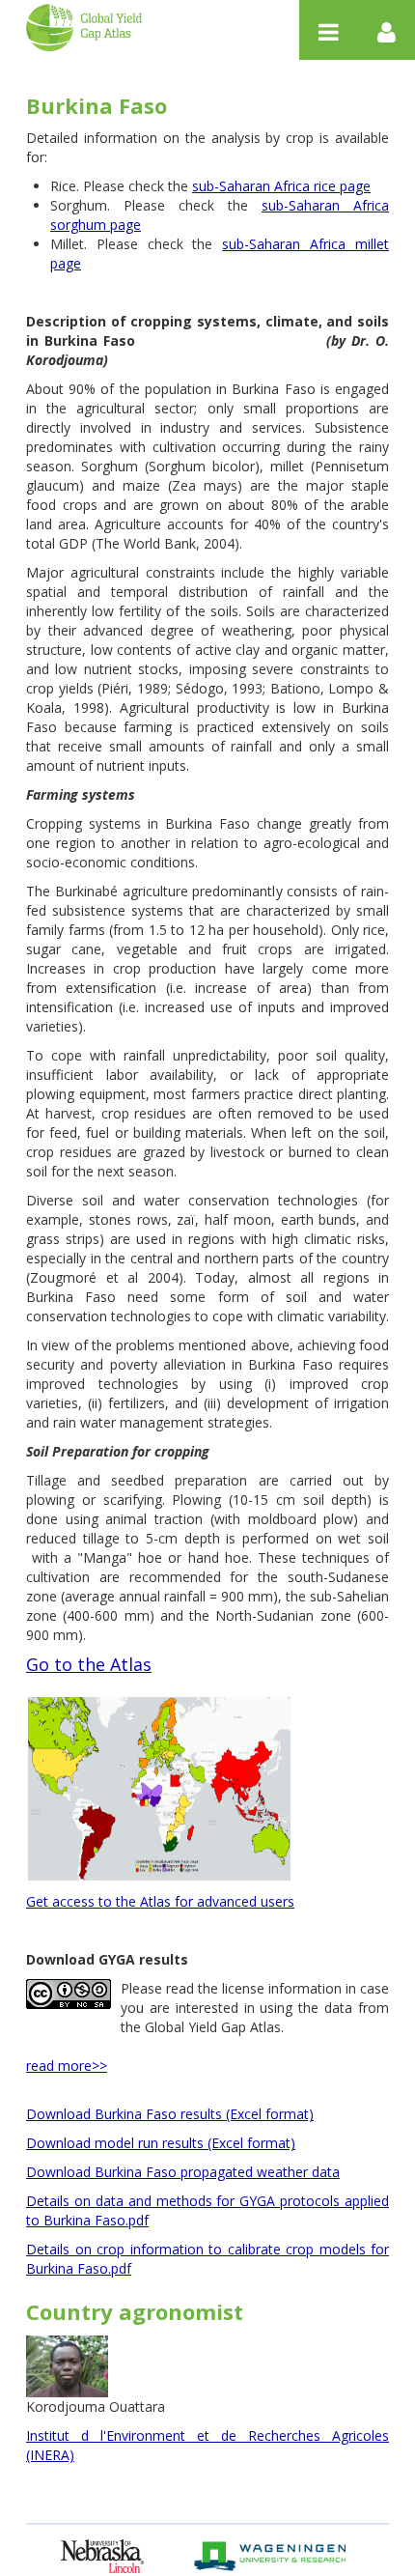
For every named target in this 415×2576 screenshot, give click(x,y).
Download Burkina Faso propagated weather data (183, 2172)
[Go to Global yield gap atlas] (84, 28)
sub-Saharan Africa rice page (281, 186)
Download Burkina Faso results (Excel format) (170, 2114)
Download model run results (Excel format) (161, 2143)
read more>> (67, 2066)
